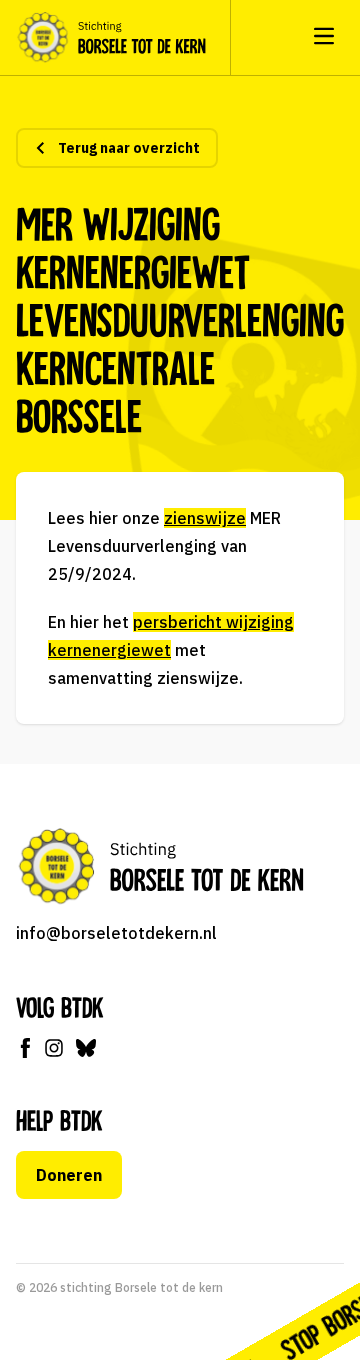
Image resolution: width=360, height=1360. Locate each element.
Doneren (69, 1175)
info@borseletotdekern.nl (116, 933)
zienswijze (205, 518)
